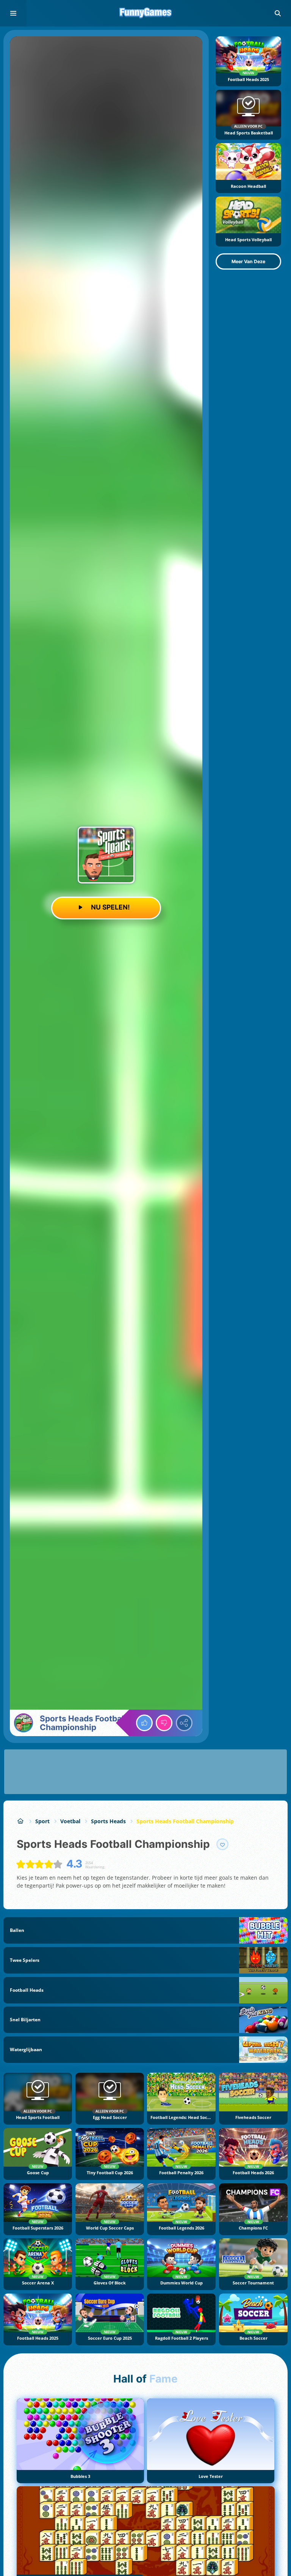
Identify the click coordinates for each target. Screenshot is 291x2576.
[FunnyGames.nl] (21, 1821)
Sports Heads (108, 1821)
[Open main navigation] (13, 13)
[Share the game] (184, 1723)
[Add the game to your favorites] (222, 1844)
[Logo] (145, 13)
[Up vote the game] (144, 1723)
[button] (278, 13)
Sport (42, 1821)
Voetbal (70, 1821)
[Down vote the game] (164, 1723)
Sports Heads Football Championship (185, 1821)
